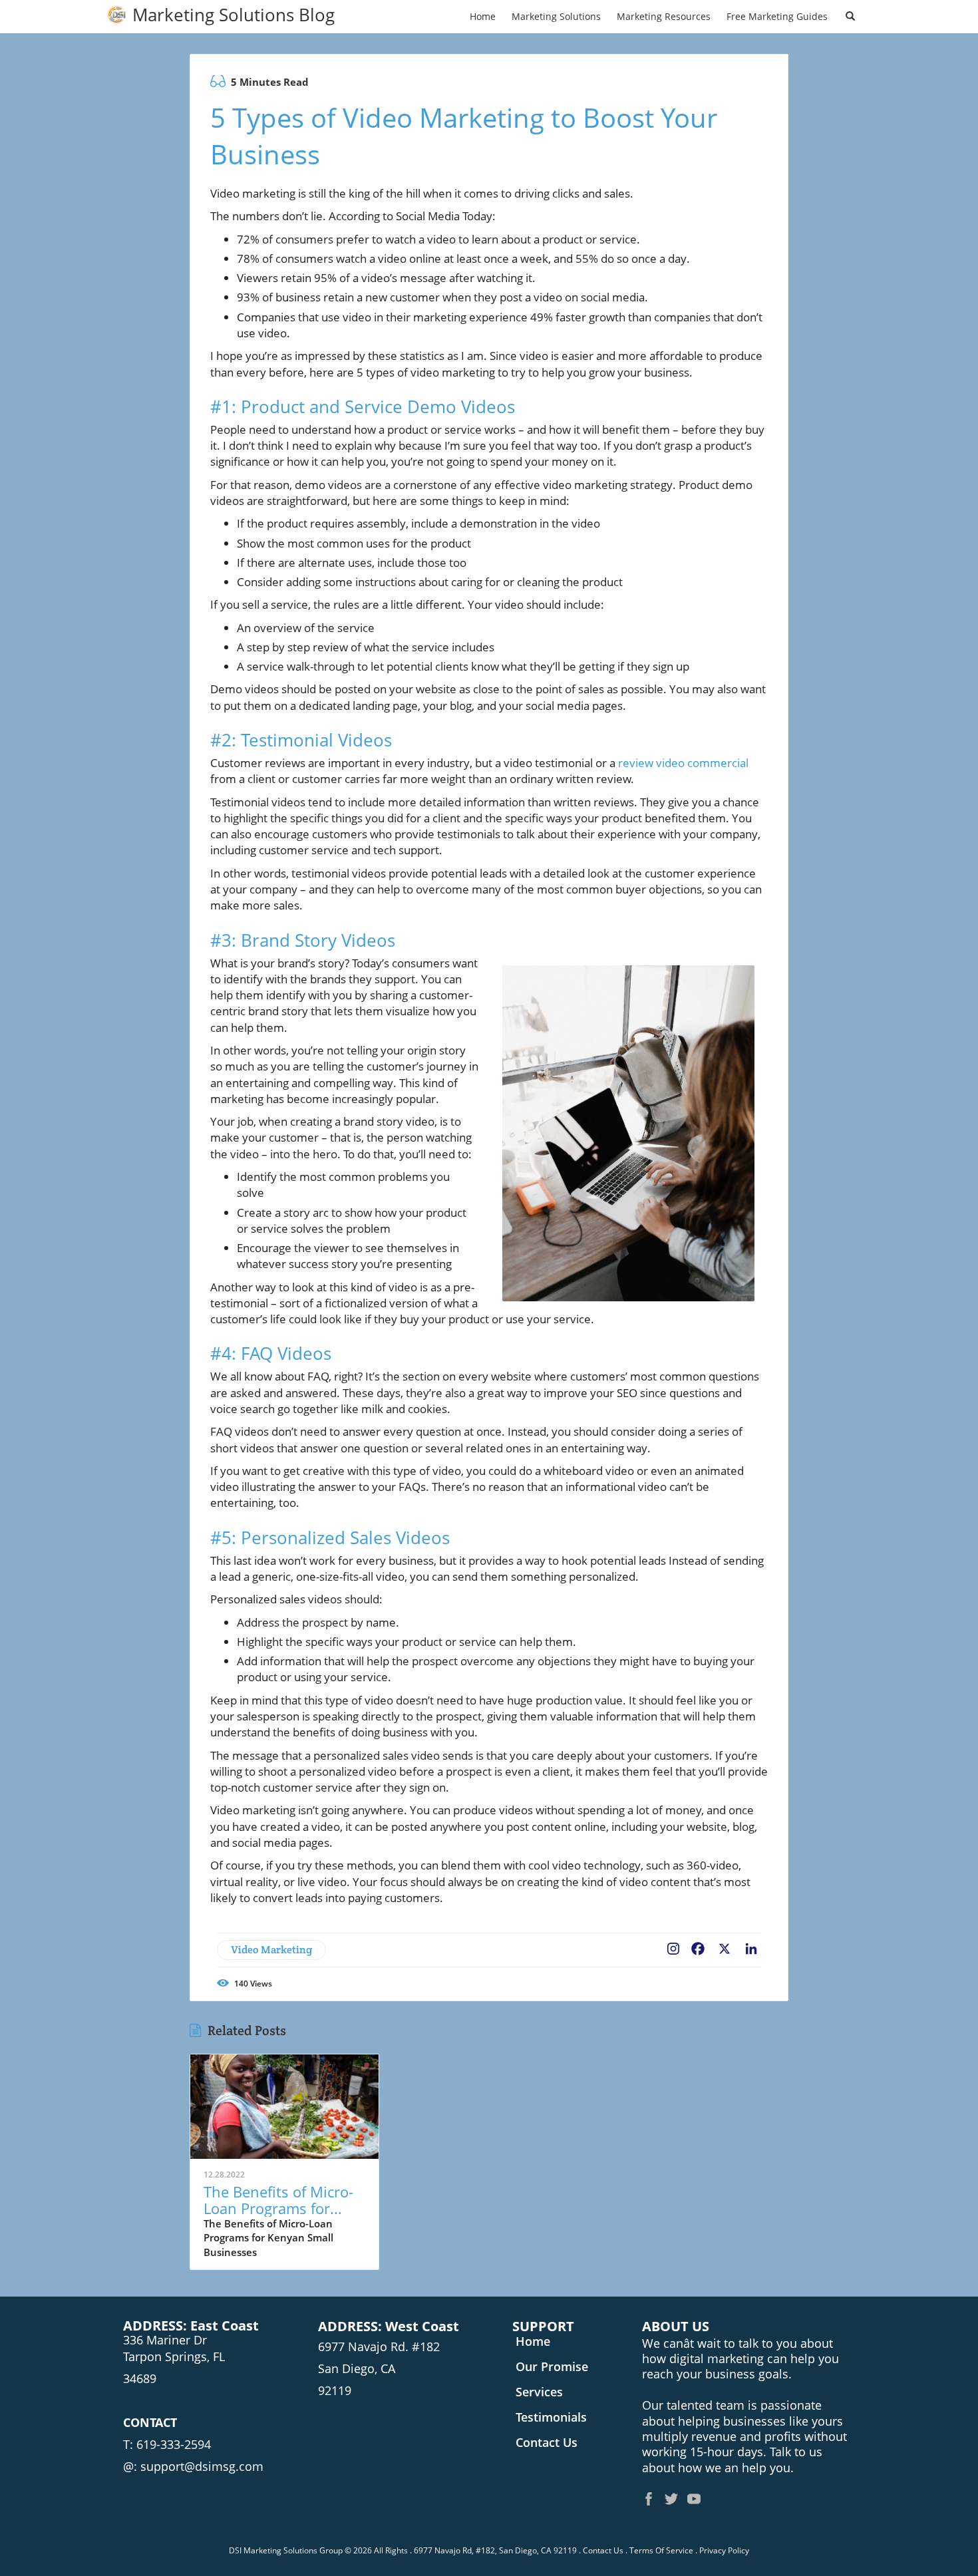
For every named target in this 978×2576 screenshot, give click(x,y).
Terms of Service (661, 2550)
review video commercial (683, 763)
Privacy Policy (724, 2550)
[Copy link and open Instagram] (673, 1946)
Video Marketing (271, 1950)
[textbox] (234, 15)
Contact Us (603, 2550)
